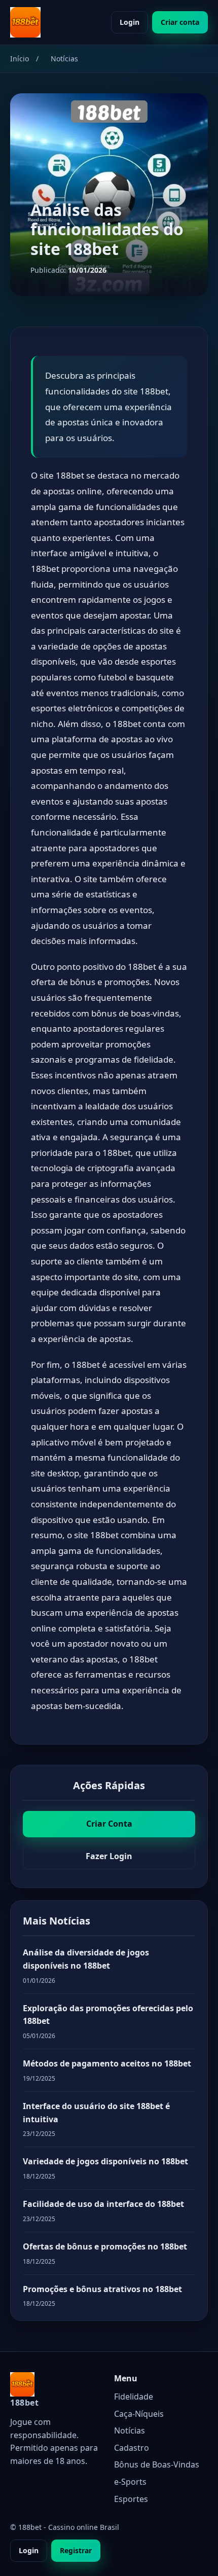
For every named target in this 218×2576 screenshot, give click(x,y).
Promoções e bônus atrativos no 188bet (102, 2289)
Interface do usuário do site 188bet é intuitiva (96, 2113)
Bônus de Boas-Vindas (157, 2464)
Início (20, 59)
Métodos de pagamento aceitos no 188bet (107, 2063)
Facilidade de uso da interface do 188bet (103, 2204)
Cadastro (132, 2448)
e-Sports (130, 2482)
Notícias (130, 2430)
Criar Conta (109, 1824)
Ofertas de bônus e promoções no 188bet (105, 2246)
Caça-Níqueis (139, 2414)
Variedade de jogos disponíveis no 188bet (105, 2161)
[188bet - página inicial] (25, 22)
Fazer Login (109, 1856)
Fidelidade (134, 2397)
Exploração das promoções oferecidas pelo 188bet (108, 2015)
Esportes (131, 2499)
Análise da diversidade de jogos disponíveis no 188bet (86, 1959)
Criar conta (180, 22)
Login (130, 22)
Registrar (76, 2550)
